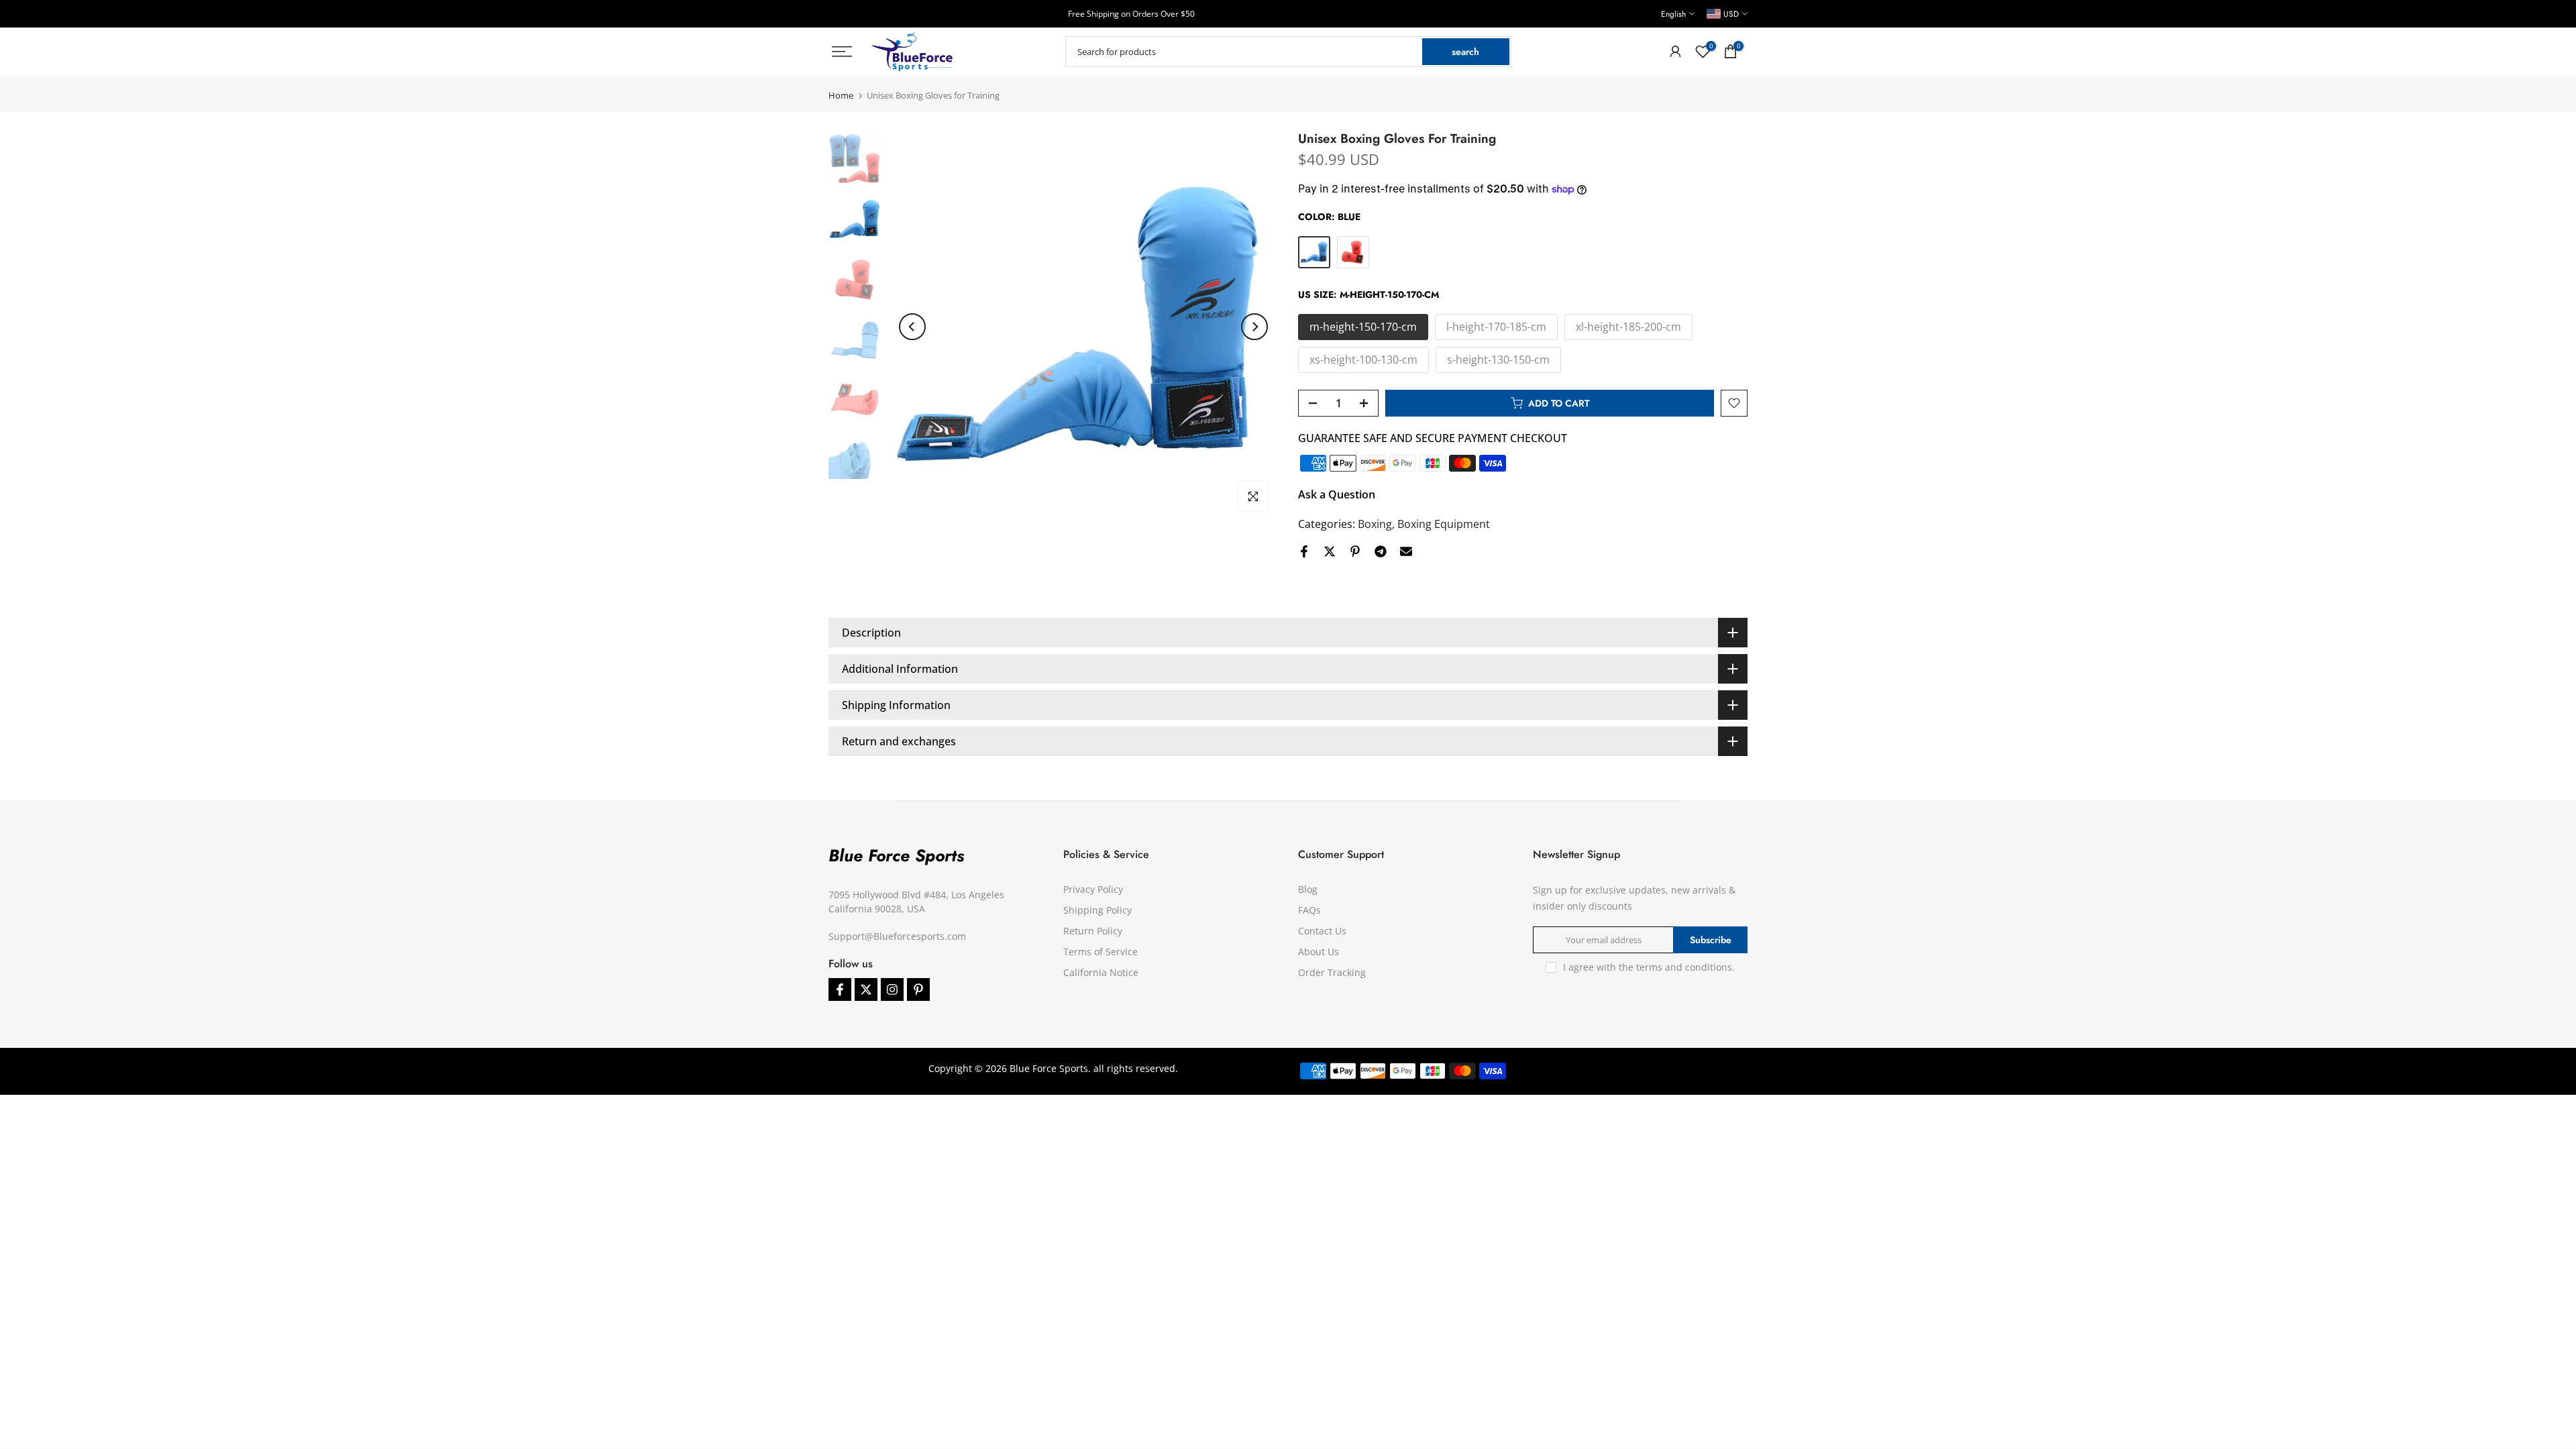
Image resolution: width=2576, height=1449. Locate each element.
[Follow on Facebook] (840, 989)
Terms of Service (1101, 952)
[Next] (1254, 327)
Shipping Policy (1097, 910)
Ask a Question (1337, 494)
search (1465, 52)
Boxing (1375, 524)
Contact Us (1322, 931)
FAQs (1309, 910)
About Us (1319, 952)
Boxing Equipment (1444, 524)
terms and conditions (1684, 967)
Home (841, 96)
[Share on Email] (1406, 551)
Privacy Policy (1093, 889)
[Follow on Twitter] (866, 989)
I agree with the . (1649, 967)
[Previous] (912, 327)
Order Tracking (1332, 972)
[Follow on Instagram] (892, 989)
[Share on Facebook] (1304, 551)
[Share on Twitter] (1330, 551)
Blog (1308, 889)
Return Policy (1093, 931)
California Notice (1101, 972)
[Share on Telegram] (1381, 551)
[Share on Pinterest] (1355, 551)
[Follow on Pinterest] (918, 989)
